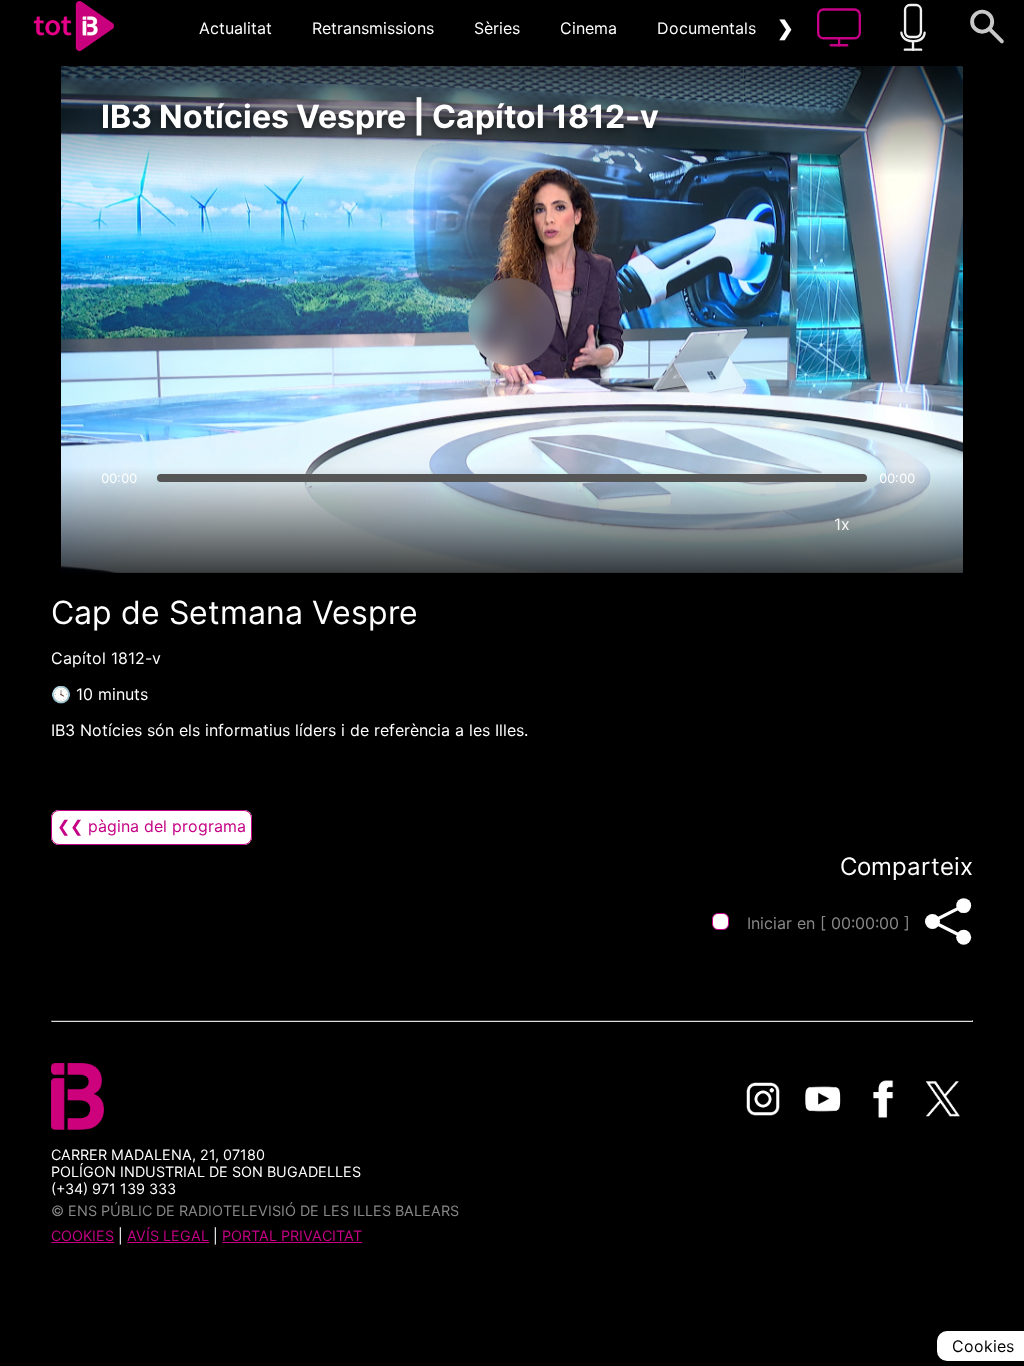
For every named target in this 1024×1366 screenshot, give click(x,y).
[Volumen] (122, 524)
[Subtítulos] (722, 524)
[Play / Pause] (512, 322)
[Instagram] (763, 1099)
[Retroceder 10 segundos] (407, 322)
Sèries (497, 28)
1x (842, 524)
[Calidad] (782, 524)
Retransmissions (373, 28)
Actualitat (235, 28)
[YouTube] (823, 1099)
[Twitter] (943, 1099)
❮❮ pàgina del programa (151, 826)
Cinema (588, 28)
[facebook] (883, 1099)
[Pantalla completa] (902, 524)
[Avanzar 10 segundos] (617, 322)
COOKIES (82, 1235)
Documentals (706, 28)
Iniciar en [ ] (828, 923)
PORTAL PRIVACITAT (292, 1235)
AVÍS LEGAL (168, 1235)
